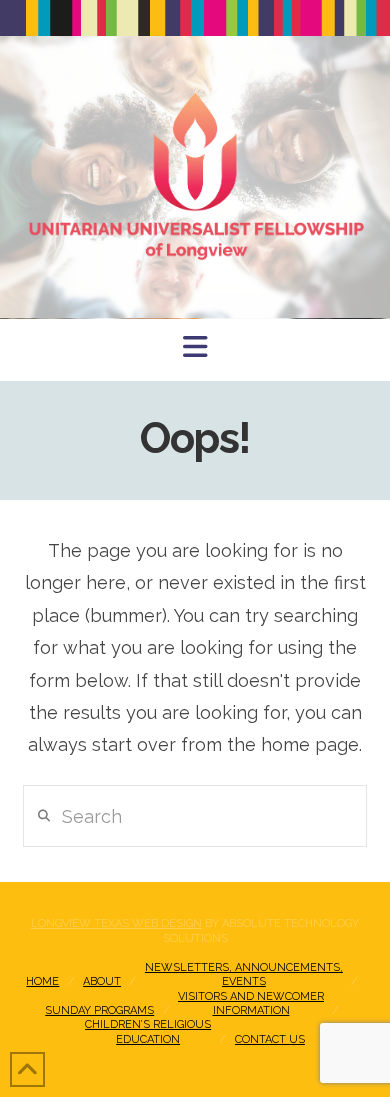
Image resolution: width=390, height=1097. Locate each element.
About (102, 981)
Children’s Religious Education (148, 1031)
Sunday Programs (99, 1010)
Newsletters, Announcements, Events (244, 974)
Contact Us (270, 1039)
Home (42, 981)
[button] (195, 347)
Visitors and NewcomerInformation (251, 1003)
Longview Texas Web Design (116, 923)
